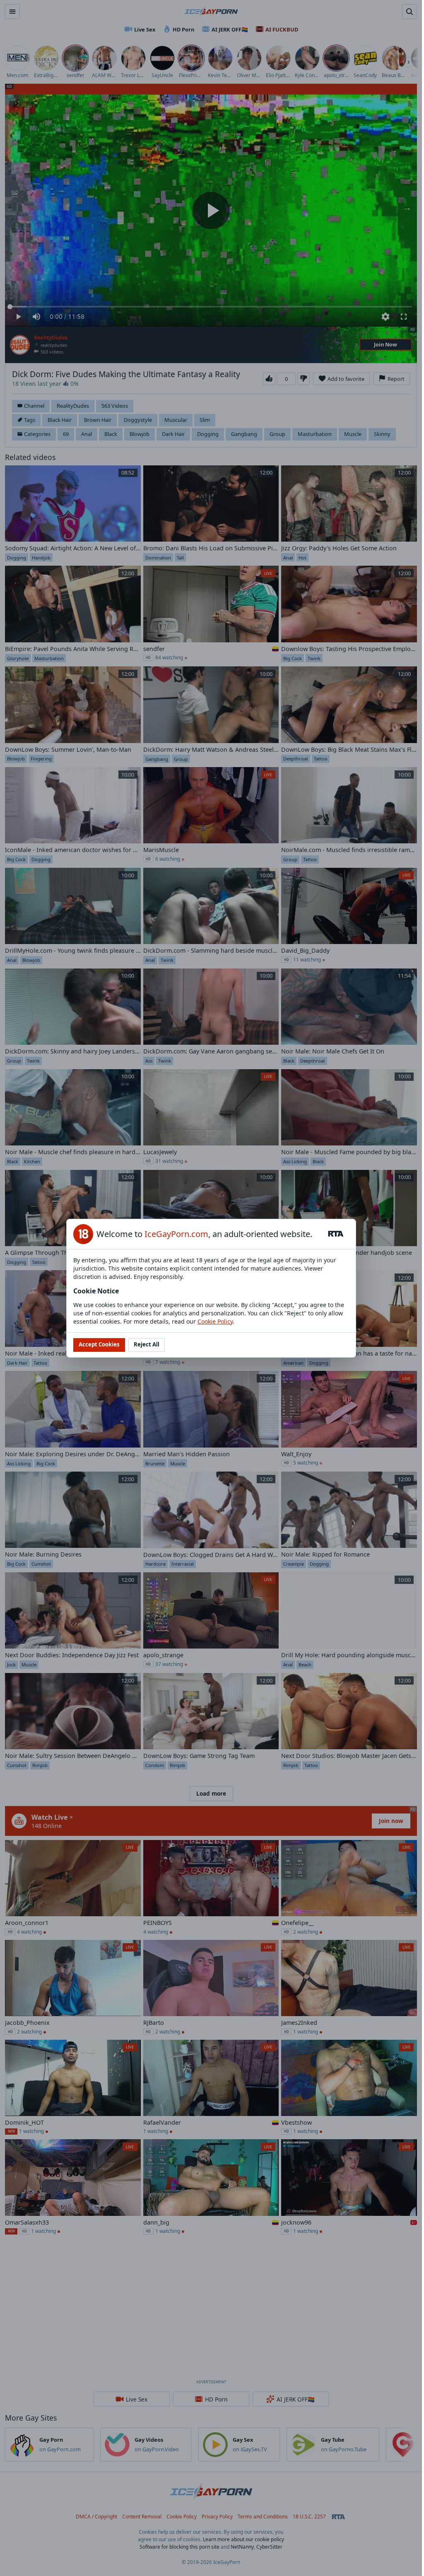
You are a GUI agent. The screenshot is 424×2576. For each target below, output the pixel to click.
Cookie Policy (215, 1321)
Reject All (147, 1344)
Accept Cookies (99, 1344)
